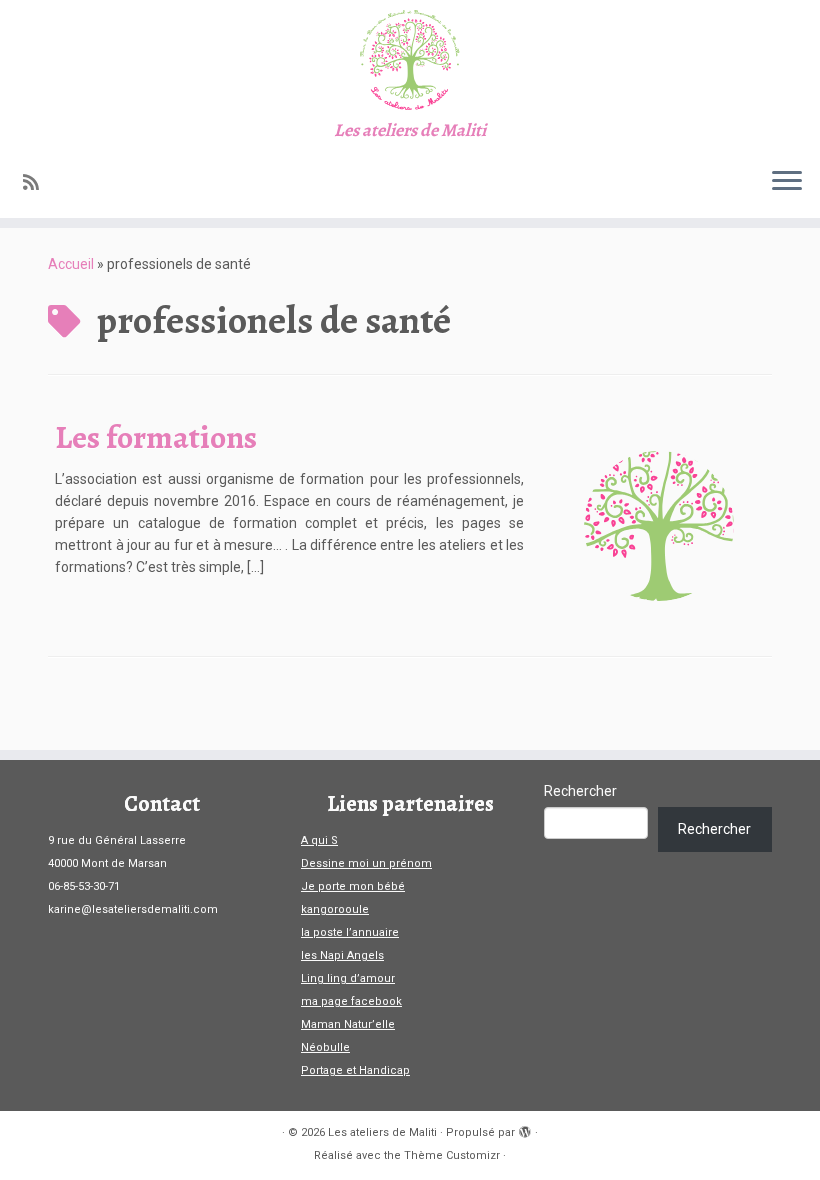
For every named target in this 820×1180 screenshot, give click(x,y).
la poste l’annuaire (350, 932)
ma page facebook (351, 1001)
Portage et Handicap (355, 1070)
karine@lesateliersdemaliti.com (133, 909)
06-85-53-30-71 (84, 886)
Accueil (71, 264)
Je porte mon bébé (353, 886)
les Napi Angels (342, 955)
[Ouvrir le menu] (787, 182)
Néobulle (325, 1047)
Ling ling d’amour (348, 978)
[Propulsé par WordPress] (525, 1129)
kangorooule (335, 909)
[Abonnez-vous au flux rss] (37, 182)
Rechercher (580, 791)
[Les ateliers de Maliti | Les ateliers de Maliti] (410, 60)
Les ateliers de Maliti (382, 1132)
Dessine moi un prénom (366, 863)
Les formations (156, 437)
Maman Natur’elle (348, 1024)
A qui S (319, 840)
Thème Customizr (452, 1155)
